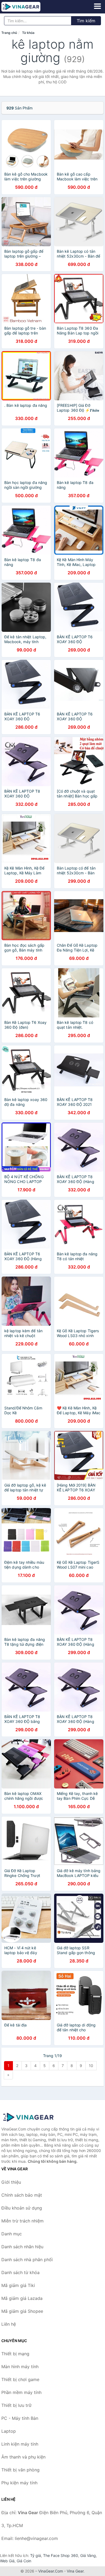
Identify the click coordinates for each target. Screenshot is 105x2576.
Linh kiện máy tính (20, 2444)
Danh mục (12, 2234)
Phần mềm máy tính (21, 2392)
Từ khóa (28, 33)
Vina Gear (75, 2571)
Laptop (9, 2431)
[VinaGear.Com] (29, 7)
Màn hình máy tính (20, 2367)
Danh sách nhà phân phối (27, 2260)
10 (91, 2066)
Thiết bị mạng (15, 2354)
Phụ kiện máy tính (19, 2483)
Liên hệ (9, 2324)
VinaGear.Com (51, 2571)
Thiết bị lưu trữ (16, 2405)
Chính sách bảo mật (22, 2195)
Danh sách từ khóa (20, 2272)
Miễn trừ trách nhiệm (22, 2221)
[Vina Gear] (28, 2117)
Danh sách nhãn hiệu (22, 2247)
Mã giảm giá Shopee (22, 2311)
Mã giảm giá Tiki (18, 2285)
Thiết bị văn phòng (20, 2470)
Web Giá (7, 2561)
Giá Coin (24, 2561)
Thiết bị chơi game (20, 2379)
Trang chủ (9, 33)
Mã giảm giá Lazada (22, 2298)
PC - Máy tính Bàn (20, 2418)
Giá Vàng (88, 2555)
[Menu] (97, 6)
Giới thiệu (11, 2182)
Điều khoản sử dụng (22, 2208)
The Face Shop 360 (61, 2555)
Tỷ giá (36, 2555)
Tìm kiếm (86, 21)
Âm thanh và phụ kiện (23, 2457)
